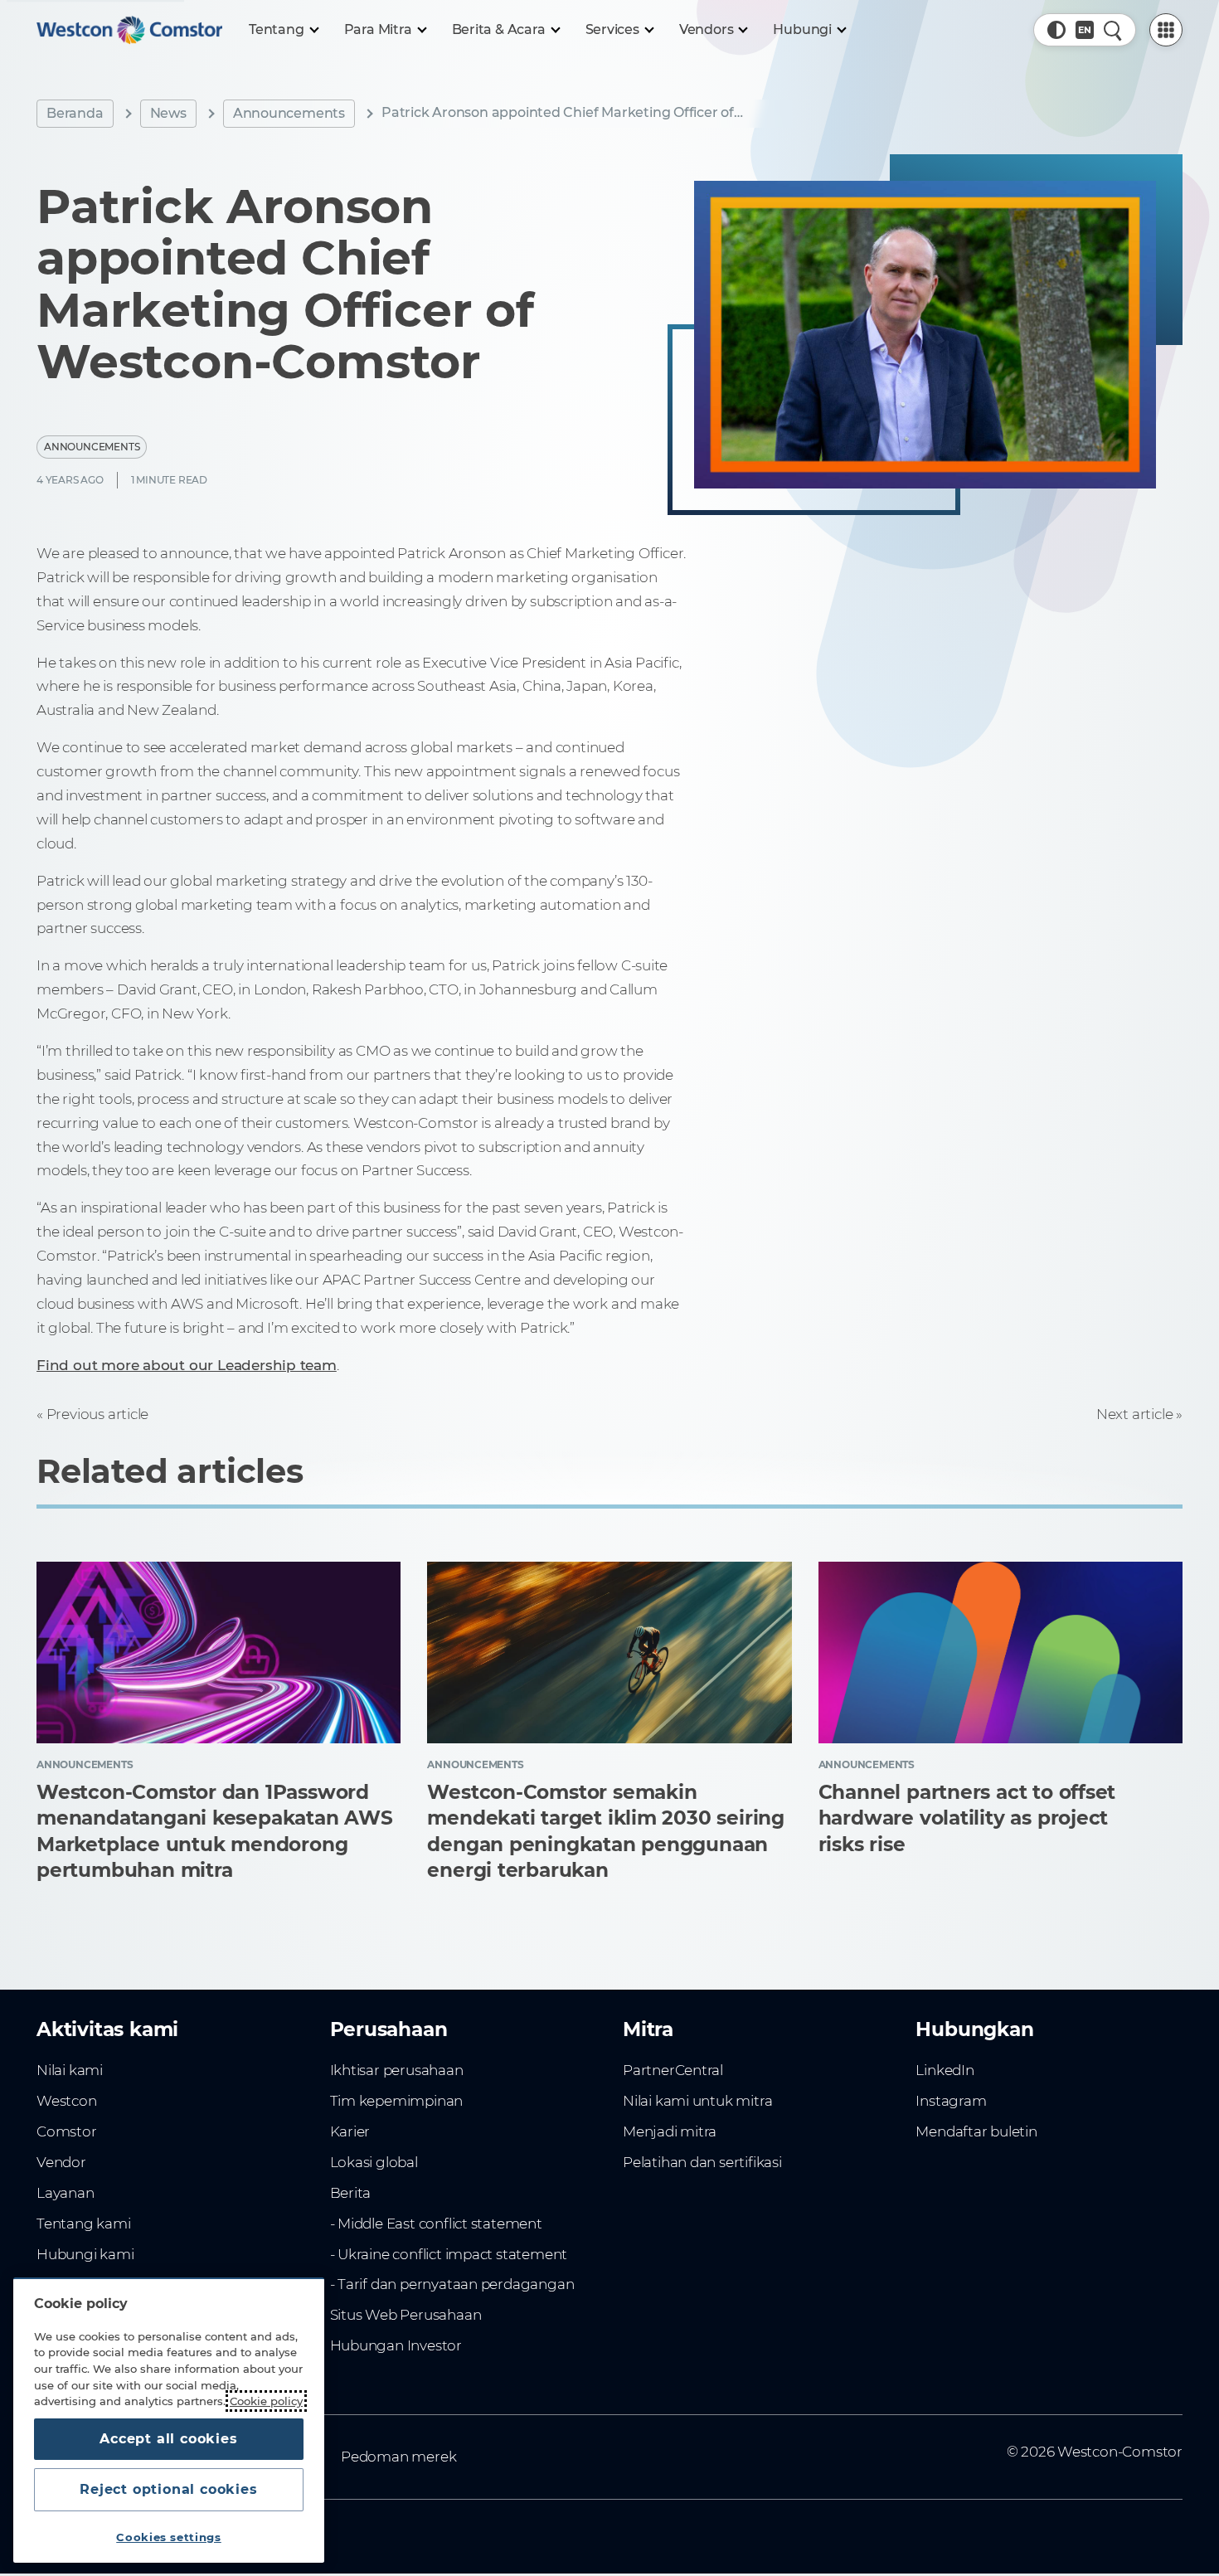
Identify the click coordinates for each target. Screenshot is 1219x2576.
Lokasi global (374, 2162)
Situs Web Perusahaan (406, 2315)
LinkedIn (945, 2070)
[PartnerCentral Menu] (1166, 30)
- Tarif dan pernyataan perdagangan (452, 2284)
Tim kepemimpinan (397, 2101)
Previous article (97, 1414)
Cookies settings (169, 2537)
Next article (1134, 1414)
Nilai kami (70, 2070)
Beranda (75, 113)
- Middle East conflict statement (436, 2224)
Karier (350, 2131)
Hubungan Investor (396, 2345)
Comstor (67, 2131)
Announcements (289, 113)
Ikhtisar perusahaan (397, 2070)
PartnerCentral (673, 2070)
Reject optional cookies (168, 2489)
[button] (1056, 30)
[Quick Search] (1113, 30)
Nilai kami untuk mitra (697, 2101)
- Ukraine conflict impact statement (449, 2254)
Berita (351, 2193)
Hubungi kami (85, 2254)
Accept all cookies (168, 2439)
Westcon (67, 2101)
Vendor (61, 2162)
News (168, 113)
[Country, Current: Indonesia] (1085, 30)
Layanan (66, 2193)
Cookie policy (266, 2401)
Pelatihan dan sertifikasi (702, 2162)
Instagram (951, 2101)
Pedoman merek (398, 2457)
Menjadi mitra (670, 2131)
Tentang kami (83, 2224)
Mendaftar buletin (976, 2131)
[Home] (129, 30)
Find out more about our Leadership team (187, 1365)
